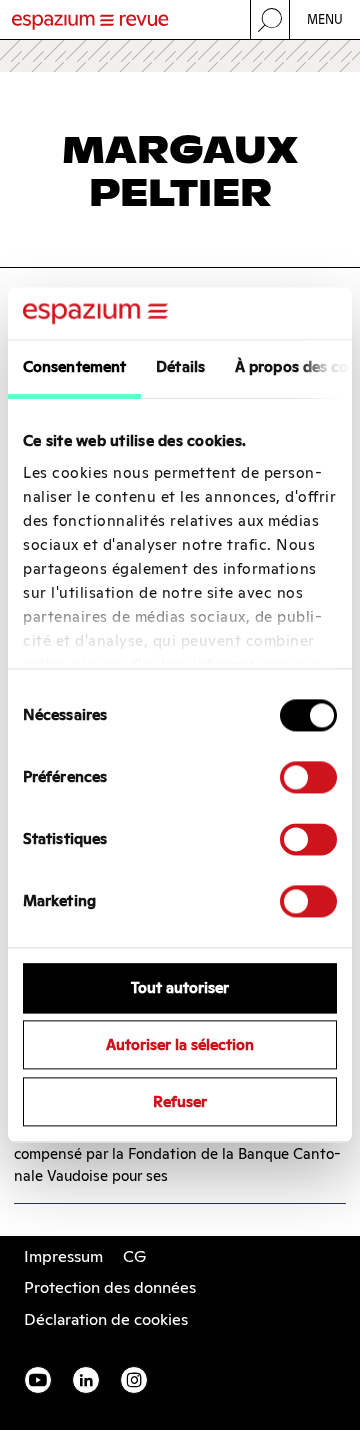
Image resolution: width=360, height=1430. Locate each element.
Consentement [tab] (74, 367)
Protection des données (110, 1287)
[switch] (308, 778)
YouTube (38, 1380)
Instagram (134, 1380)
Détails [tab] (180, 367)
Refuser (180, 1101)
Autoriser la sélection (180, 1045)
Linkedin (86, 1380)
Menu (325, 19)
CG (134, 1256)
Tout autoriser (180, 988)
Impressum (63, 1256)
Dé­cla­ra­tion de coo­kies (106, 1319)
